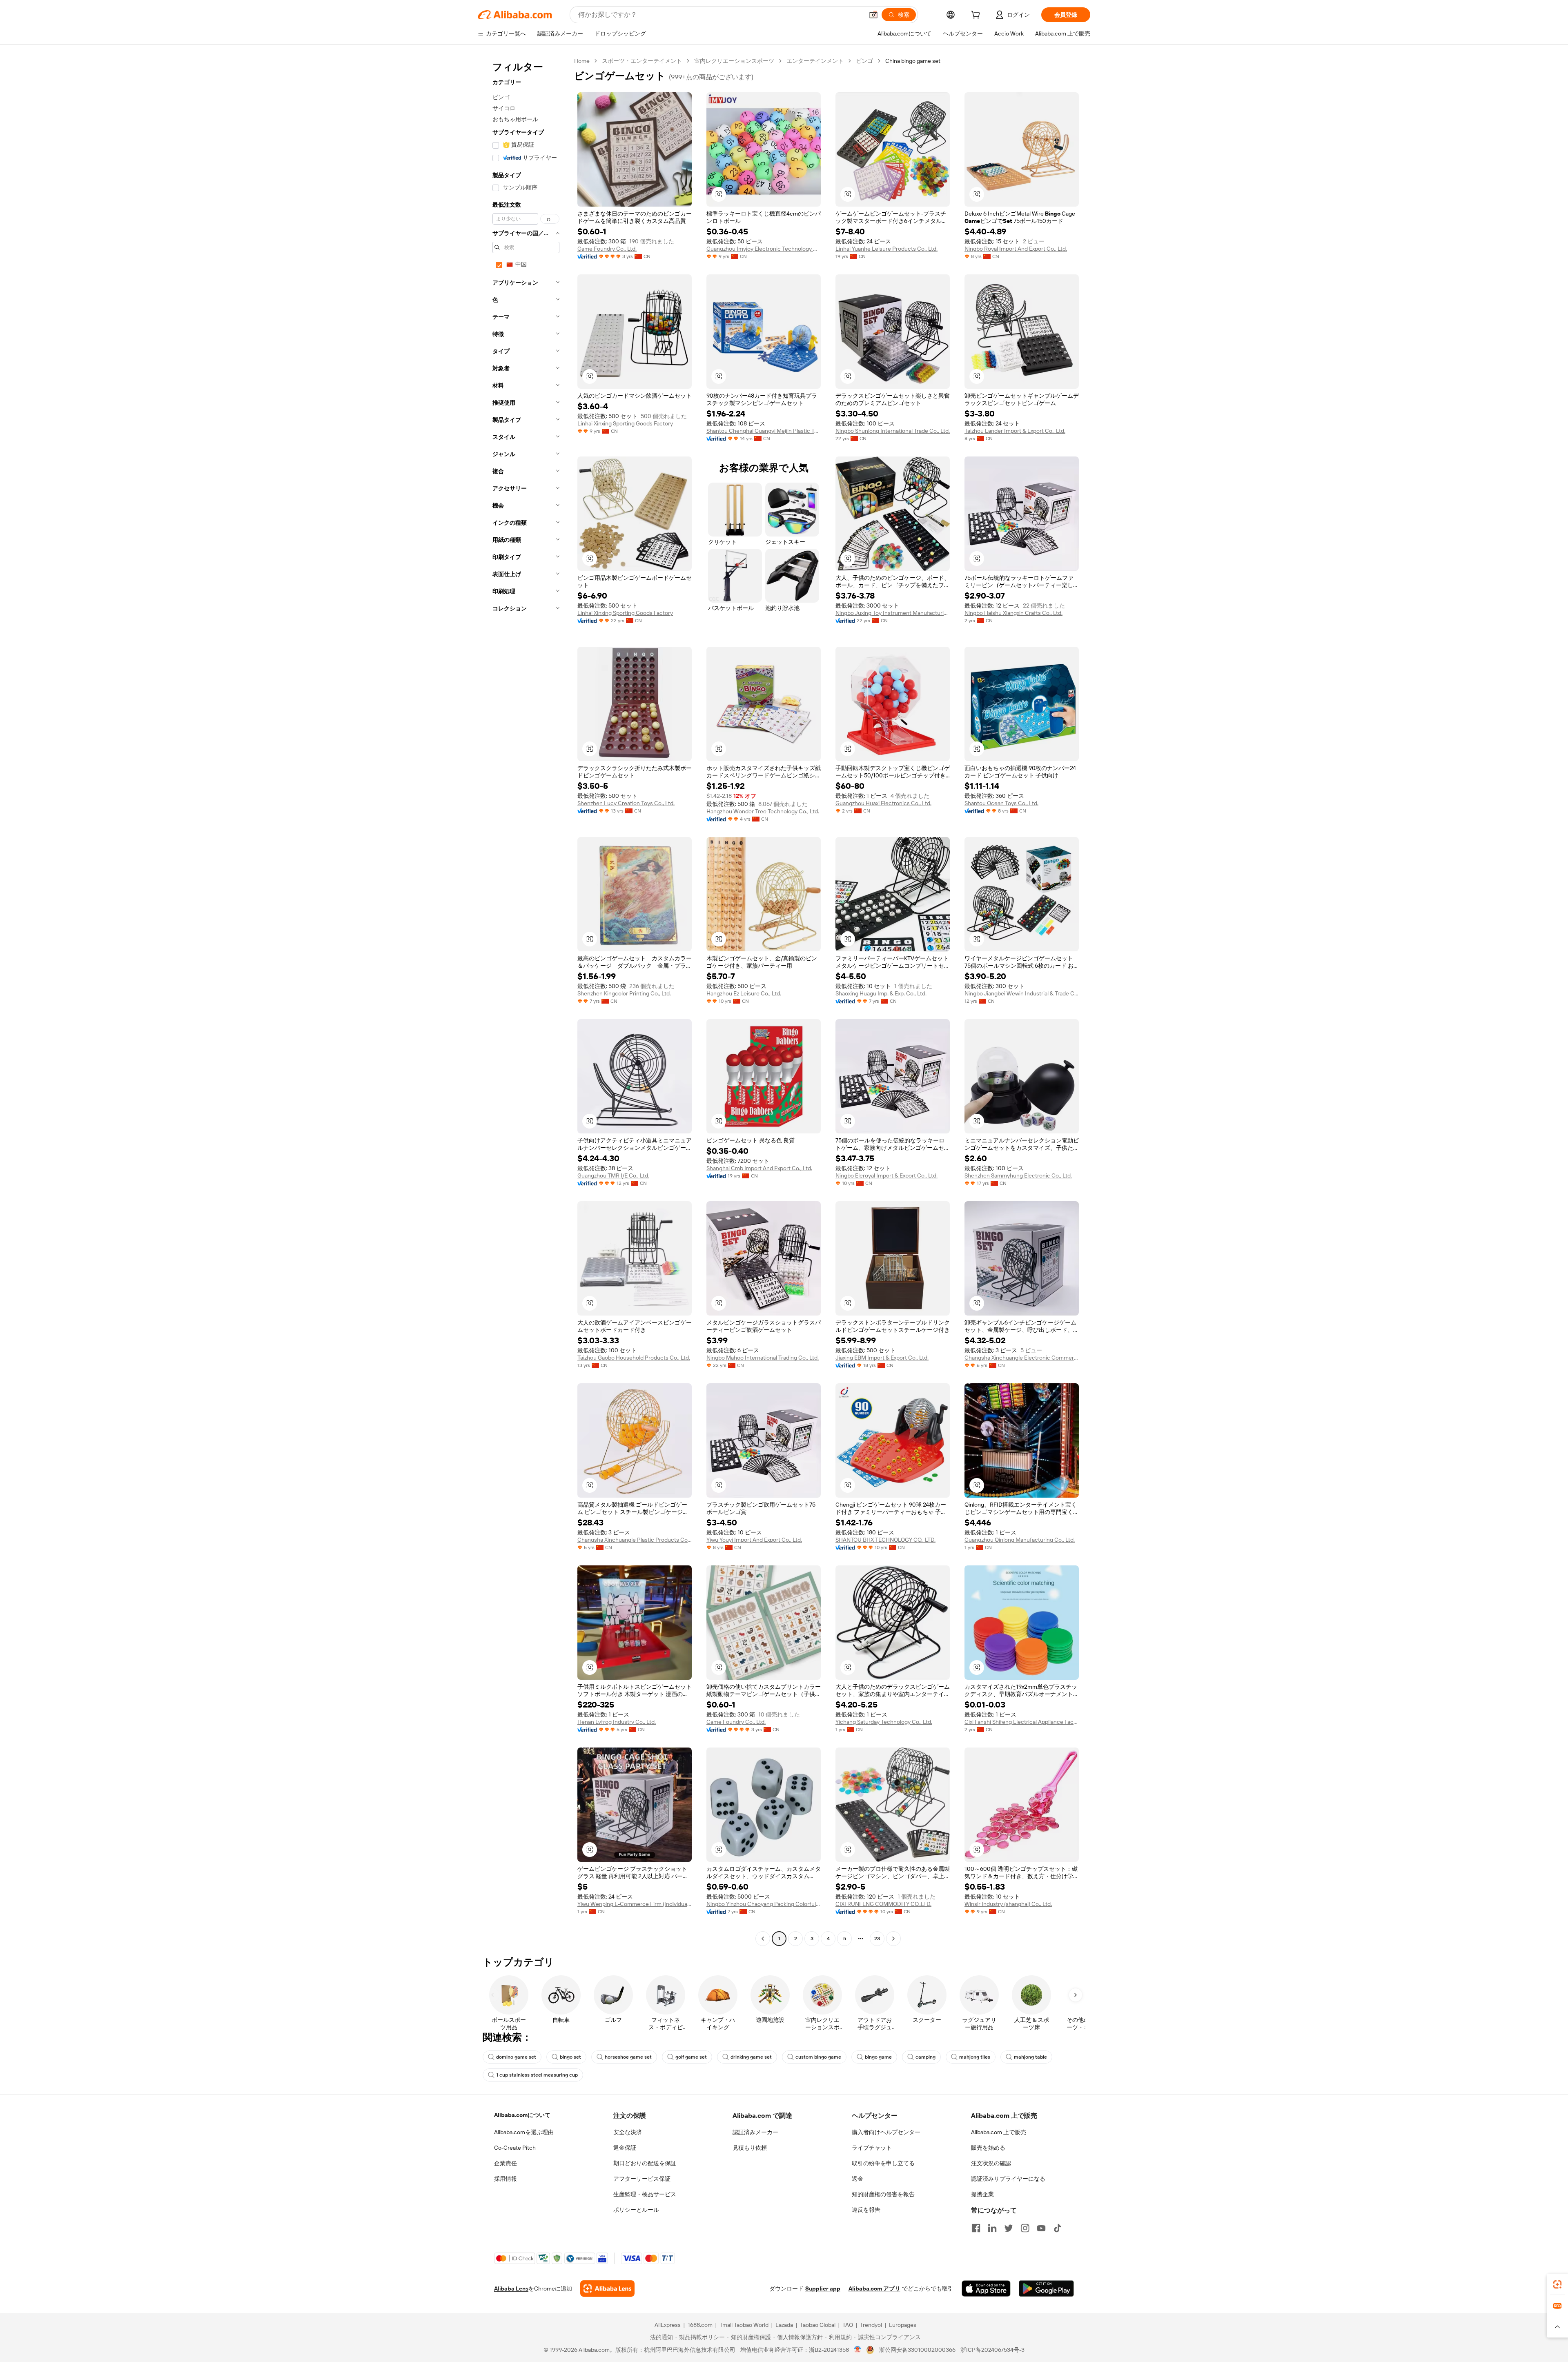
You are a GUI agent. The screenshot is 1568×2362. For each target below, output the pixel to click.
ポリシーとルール (636, 2210)
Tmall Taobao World (744, 2325)
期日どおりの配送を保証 (645, 2163)
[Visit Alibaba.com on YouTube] (1041, 2228)
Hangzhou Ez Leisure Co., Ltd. (744, 993)
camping (925, 2057)
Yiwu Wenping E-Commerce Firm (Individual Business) (635, 1904)
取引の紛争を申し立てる (883, 2163)
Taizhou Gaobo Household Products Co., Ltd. (634, 1358)
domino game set (516, 2057)
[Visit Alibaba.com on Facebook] (976, 2228)
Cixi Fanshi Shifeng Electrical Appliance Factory (1022, 1722)
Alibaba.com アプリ (874, 2289)
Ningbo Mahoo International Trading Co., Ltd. (763, 1358)
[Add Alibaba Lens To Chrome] (607, 2289)
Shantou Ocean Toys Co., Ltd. (1001, 803)
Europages (903, 2325)
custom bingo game (818, 2057)
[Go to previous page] (763, 1939)
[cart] (977, 16)
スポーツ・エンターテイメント (642, 61)
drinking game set (751, 2057)
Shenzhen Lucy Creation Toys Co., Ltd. (626, 803)
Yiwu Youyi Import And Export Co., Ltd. (754, 1540)
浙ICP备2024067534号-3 (992, 2350)
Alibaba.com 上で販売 (999, 2132)
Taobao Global (818, 2325)
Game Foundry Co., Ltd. (607, 249)
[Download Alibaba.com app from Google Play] (1046, 2289)
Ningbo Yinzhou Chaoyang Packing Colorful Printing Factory (764, 1904)
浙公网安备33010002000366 (917, 2350)
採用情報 (506, 2179)
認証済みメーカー (755, 2132)
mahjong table (1030, 2057)
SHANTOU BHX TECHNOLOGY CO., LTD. (885, 1540)
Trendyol (871, 2325)
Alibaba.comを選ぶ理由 (524, 2132)
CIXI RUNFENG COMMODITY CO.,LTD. (883, 1904)
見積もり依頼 (750, 2148)
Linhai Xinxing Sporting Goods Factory (625, 423)
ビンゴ (864, 61)
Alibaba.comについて (522, 2115)
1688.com (700, 2325)
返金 (857, 2179)
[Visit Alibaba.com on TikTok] (1058, 2228)
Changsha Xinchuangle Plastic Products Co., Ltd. (635, 1540)
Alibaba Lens (511, 2289)
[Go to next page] (893, 1939)
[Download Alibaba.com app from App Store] (986, 2289)
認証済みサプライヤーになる (1008, 2179)
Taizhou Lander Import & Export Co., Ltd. (1015, 431)
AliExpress (668, 2325)
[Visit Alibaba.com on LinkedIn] (992, 2228)
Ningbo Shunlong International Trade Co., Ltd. (893, 431)
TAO (848, 2325)
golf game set (691, 2057)
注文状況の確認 (991, 2163)
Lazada (784, 2325)
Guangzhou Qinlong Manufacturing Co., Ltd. (1020, 1540)
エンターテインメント (815, 61)
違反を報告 (866, 2210)
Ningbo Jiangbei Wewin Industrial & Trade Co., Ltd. (1022, 993)
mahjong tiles (975, 2057)
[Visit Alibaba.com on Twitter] (1009, 2228)
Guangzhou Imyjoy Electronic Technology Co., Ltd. (764, 249)
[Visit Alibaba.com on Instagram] (1025, 2228)
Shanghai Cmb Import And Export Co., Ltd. (759, 1168)
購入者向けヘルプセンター (886, 2132)
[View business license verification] (858, 2350)
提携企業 (982, 2194)
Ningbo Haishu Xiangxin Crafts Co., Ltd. (1013, 613)
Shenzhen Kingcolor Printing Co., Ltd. (624, 993)
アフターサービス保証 (642, 2179)
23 (877, 1939)
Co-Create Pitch (515, 2148)
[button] (873, 15)
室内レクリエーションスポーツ (734, 61)
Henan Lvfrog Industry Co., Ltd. (617, 1722)
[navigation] (523, 1001)
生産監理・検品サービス (645, 2194)
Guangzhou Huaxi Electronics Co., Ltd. (883, 803)
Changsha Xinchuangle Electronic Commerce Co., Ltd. (1022, 1358)
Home (582, 61)
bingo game (878, 2057)
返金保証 (625, 2148)
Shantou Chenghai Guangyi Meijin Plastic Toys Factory (764, 431)
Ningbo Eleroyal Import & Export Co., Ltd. (886, 1175)
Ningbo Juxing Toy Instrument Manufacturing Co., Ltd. (893, 613)
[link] (1557, 2284)
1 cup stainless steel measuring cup (537, 2075)
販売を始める (988, 2148)
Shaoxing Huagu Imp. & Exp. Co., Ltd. (881, 993)
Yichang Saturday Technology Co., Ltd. (884, 1722)
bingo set (570, 2057)
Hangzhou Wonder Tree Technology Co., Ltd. (763, 811)
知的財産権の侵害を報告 (883, 2194)
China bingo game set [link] (913, 61)
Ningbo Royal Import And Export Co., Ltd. (1016, 249)
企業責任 (506, 2163)
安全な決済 (628, 2132)
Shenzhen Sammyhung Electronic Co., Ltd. (1018, 1175)
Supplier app (823, 2289)
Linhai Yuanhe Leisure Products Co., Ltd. (886, 249)
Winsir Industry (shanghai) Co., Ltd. (1008, 1904)
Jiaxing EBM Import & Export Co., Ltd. (882, 1358)
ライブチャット (872, 2148)
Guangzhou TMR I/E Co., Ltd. (613, 1175)
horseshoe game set (628, 2057)
